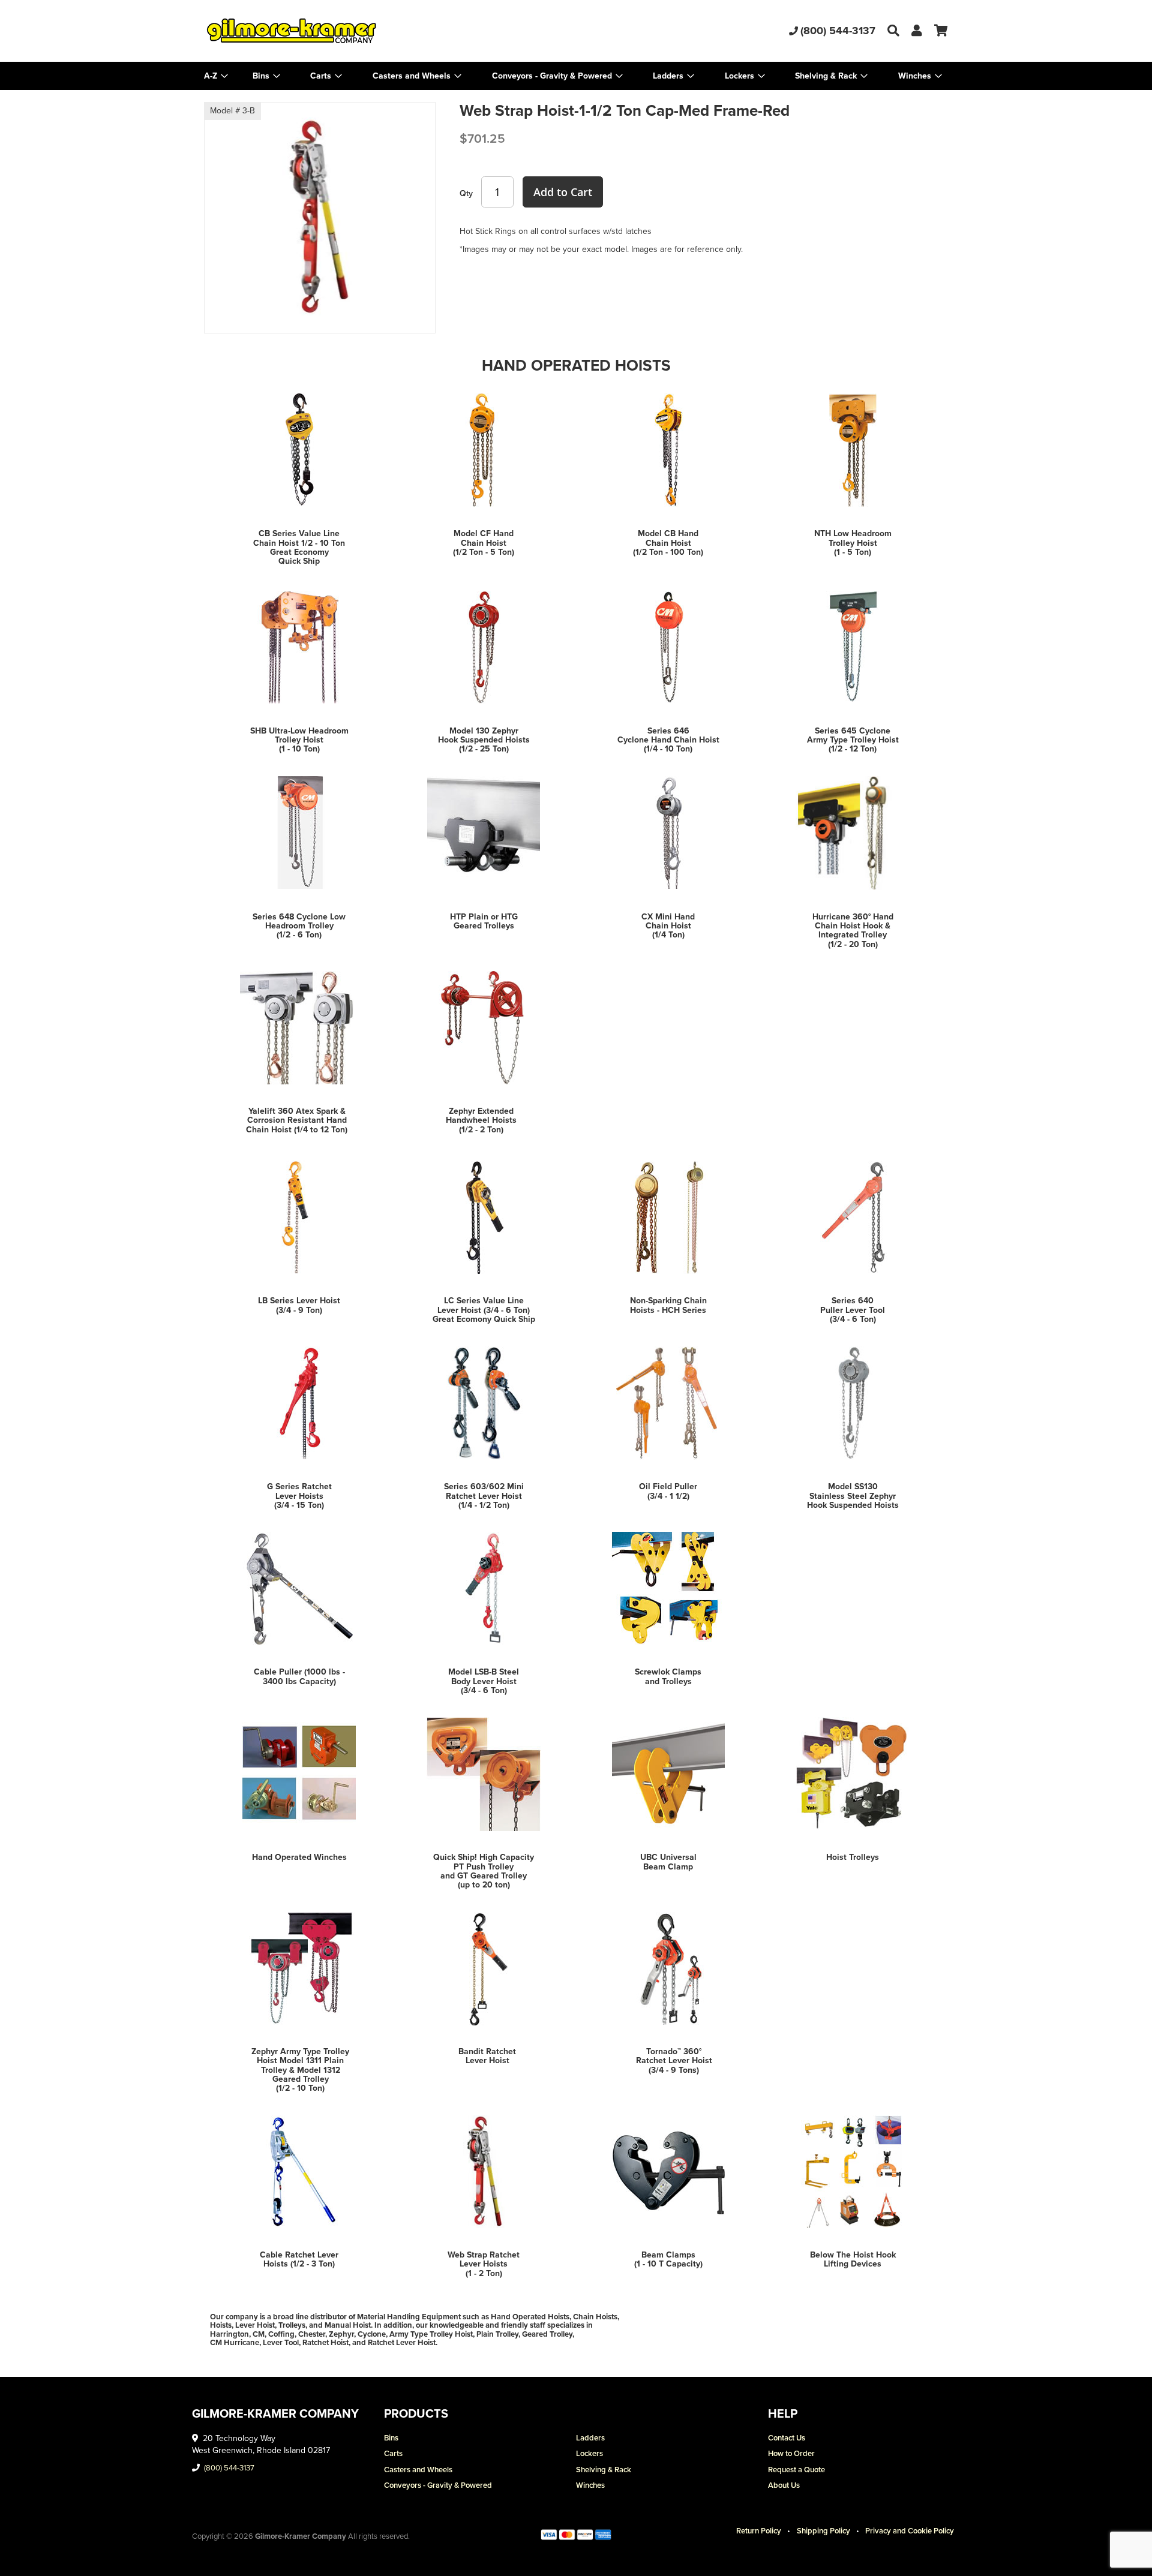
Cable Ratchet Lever (299, 2255)
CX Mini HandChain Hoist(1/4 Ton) (668, 926)
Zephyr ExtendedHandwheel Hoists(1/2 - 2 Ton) (481, 1120)
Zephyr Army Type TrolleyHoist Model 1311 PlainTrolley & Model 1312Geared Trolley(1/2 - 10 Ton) (300, 2070)
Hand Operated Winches (299, 1857)
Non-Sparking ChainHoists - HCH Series (668, 1305)
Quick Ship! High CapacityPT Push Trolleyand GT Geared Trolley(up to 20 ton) (484, 1871)
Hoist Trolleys (853, 1857)
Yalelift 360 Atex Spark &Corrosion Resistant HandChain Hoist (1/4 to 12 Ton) (297, 1120)
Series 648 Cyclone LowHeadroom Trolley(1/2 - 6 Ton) (299, 926)
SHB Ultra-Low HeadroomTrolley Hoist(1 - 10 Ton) (299, 740)
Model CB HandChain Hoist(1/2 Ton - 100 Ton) (668, 543)
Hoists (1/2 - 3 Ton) (299, 2264)
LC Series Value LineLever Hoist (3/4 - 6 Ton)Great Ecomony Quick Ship (484, 1310)
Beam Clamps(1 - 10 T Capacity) (668, 2259)
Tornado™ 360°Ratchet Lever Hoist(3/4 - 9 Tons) (674, 2061)
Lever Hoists (484, 2264)
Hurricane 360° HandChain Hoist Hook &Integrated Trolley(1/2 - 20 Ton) (853, 931)
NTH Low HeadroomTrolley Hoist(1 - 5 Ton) (853, 543)
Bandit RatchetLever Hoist (487, 2056)
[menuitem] (266, 76)
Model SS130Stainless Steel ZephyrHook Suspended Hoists (853, 1496)
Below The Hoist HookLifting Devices (853, 2259)
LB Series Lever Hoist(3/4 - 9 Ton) (299, 1305)
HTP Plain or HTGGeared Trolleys (484, 921)
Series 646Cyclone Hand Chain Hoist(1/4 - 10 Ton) (668, 740)
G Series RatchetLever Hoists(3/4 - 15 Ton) (299, 1496)
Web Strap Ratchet (484, 2255)
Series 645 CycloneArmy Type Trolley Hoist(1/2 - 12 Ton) (853, 740)
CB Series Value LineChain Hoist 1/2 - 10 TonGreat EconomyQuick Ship (299, 547)
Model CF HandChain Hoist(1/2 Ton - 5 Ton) (484, 543)
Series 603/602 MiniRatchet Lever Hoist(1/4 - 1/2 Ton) (484, 1496)
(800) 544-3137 (838, 31)
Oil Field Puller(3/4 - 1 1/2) (668, 1491)
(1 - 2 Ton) (484, 2273)
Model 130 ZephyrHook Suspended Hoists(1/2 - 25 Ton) (484, 740)
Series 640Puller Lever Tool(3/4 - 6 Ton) (853, 1310)
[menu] (576, 76)
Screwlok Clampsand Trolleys (668, 1676)
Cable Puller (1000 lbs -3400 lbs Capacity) (299, 1676)
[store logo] (328, 31)
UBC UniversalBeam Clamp (668, 1862)
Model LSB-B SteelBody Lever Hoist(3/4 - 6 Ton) (484, 1681)
